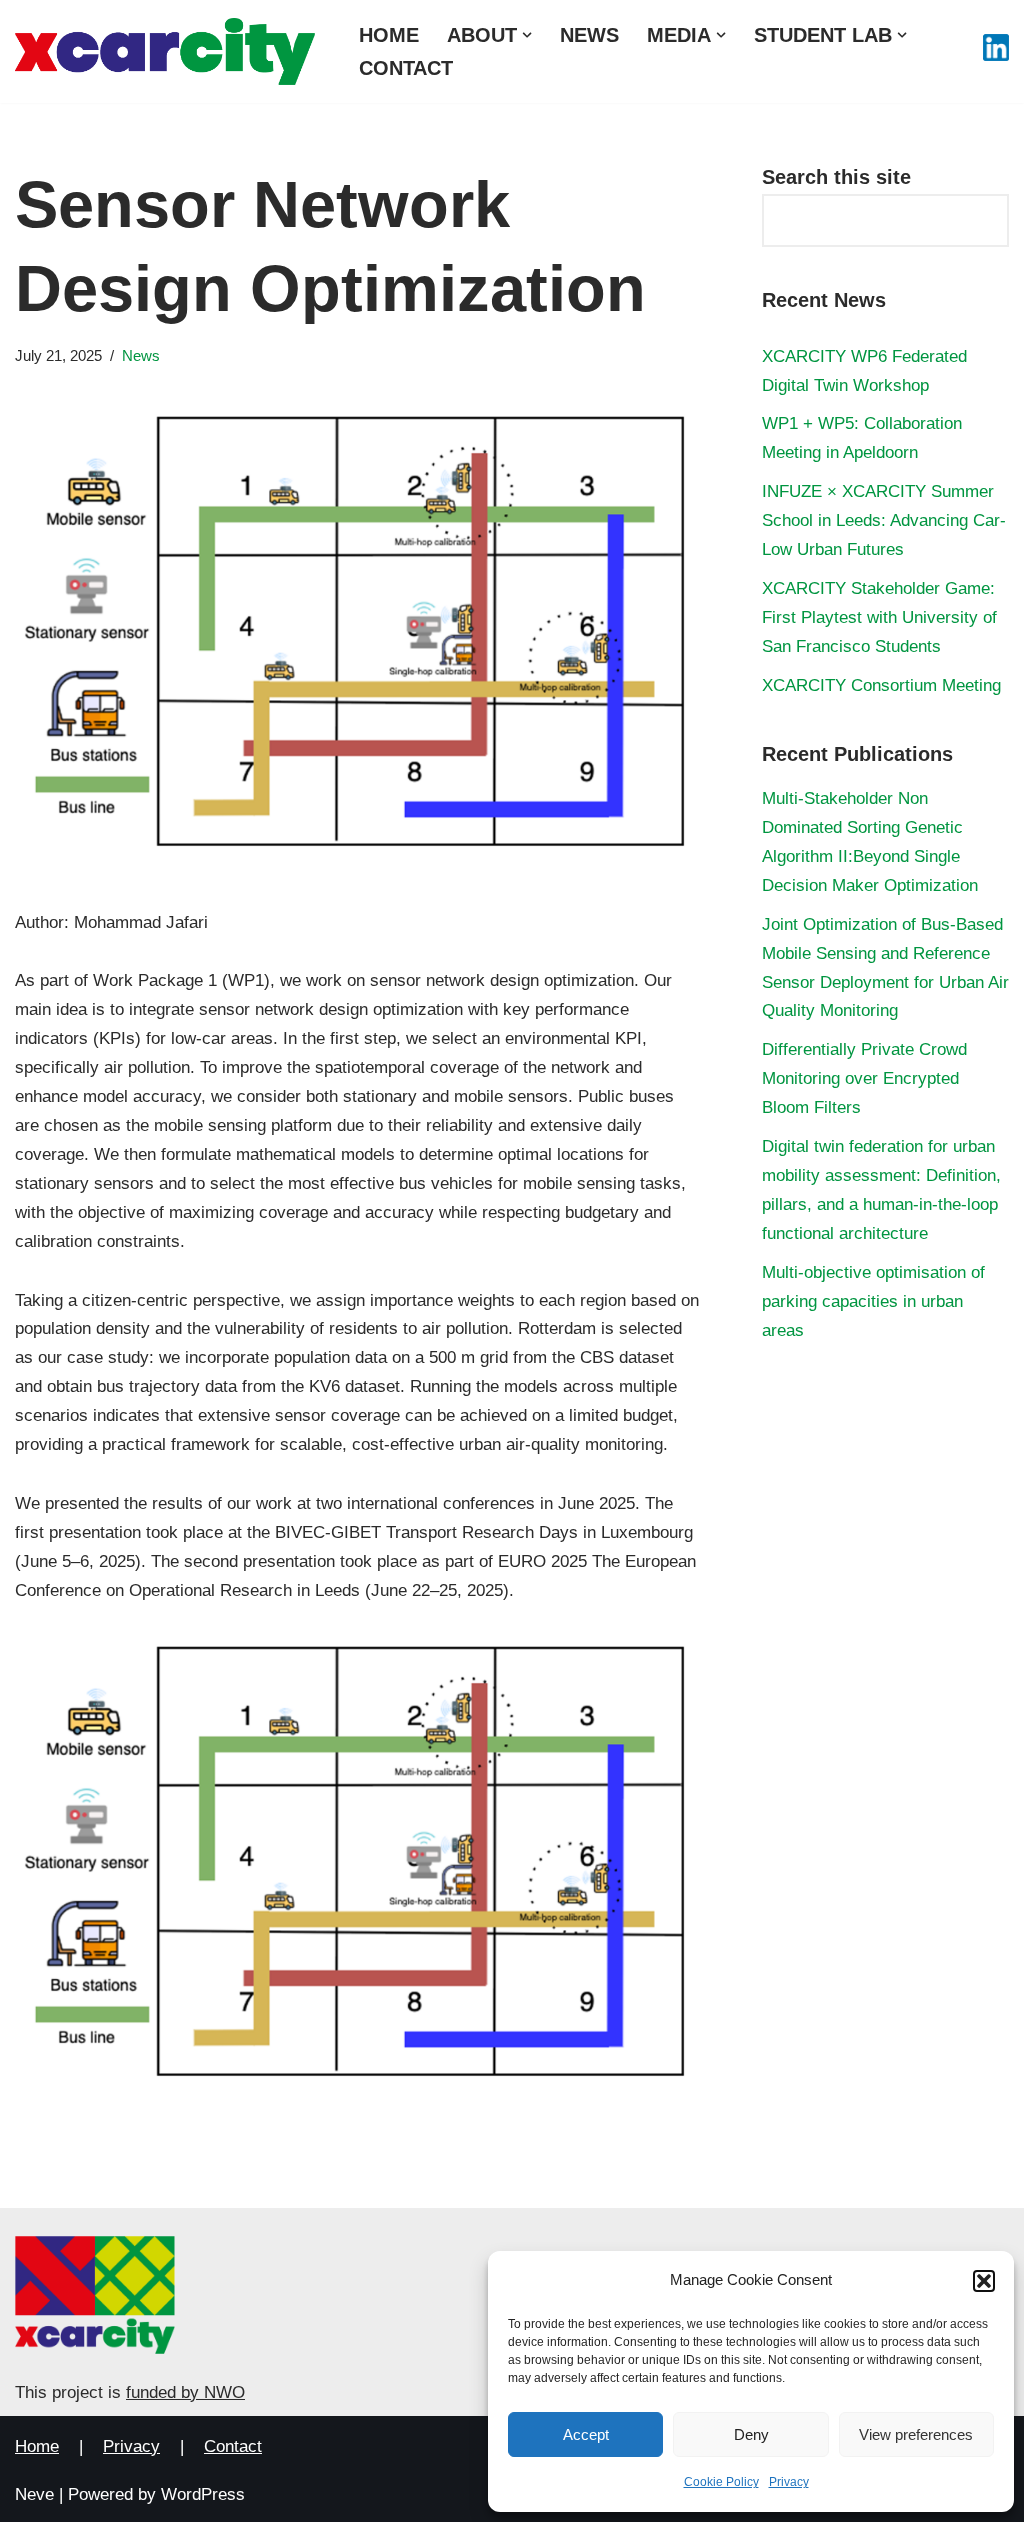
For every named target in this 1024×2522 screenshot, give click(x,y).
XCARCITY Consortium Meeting (881, 685)
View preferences (916, 2434)
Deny (751, 2434)
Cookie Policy (721, 2482)
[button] (984, 2281)
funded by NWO (185, 2392)
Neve (34, 2494)
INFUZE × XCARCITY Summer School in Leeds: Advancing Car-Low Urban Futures (884, 520)
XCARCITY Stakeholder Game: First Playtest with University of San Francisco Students (879, 617)
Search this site (836, 177)
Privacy (789, 2482)
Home (389, 35)
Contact (406, 68)
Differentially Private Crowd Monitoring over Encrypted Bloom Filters (864, 1078)
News (589, 35)
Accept (586, 2434)
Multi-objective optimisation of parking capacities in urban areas (873, 1301)
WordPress (203, 2494)
